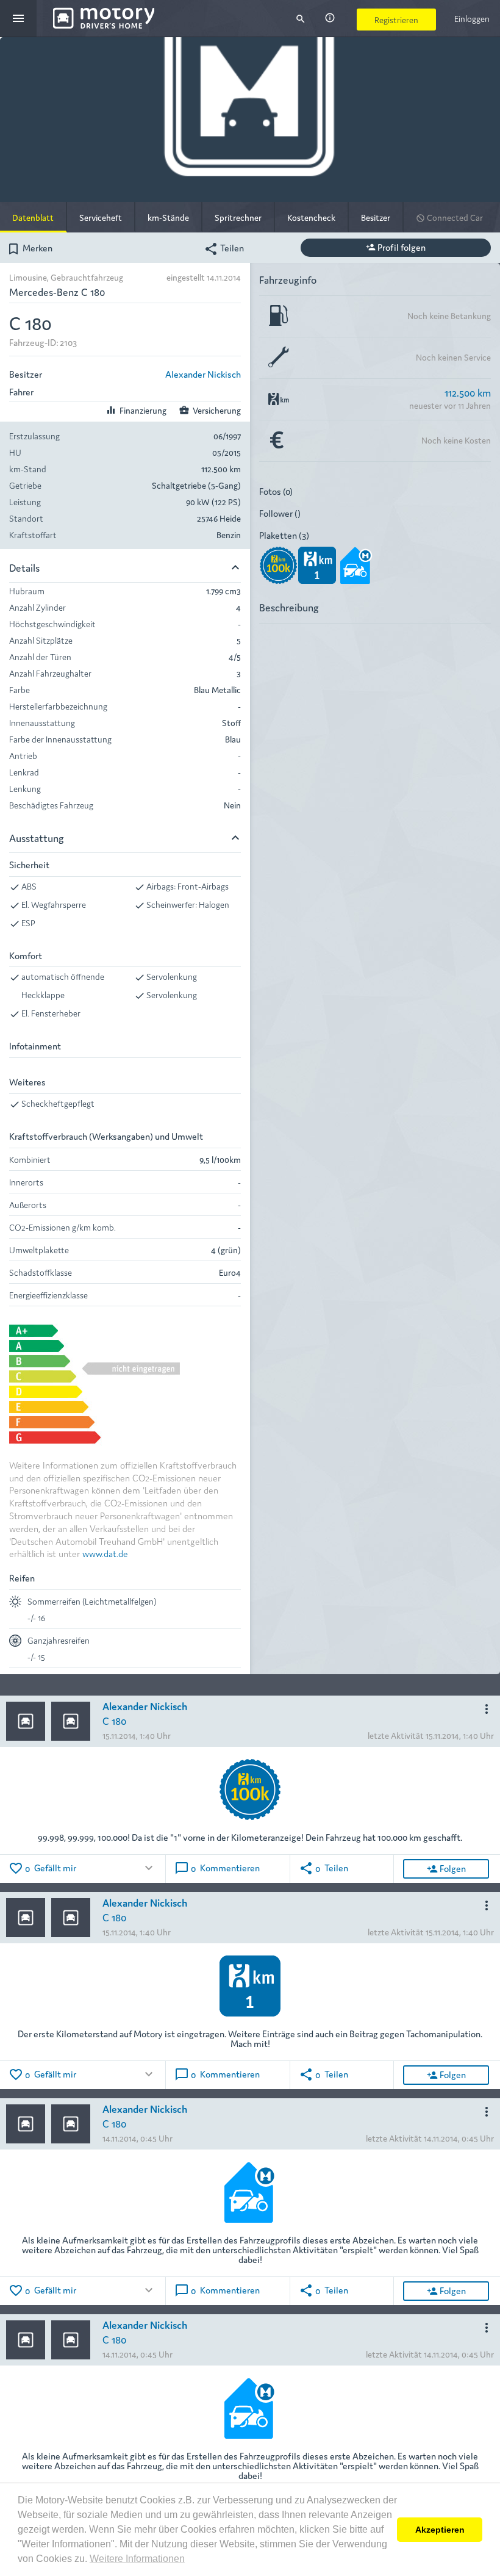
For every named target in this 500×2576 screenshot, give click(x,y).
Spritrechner (238, 217)
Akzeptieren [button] (440, 2530)
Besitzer (376, 217)
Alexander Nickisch (203, 374)
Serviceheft (101, 217)
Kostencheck (311, 217)
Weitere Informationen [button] (137, 2559)
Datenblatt (33, 217)
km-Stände (168, 217)
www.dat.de (105, 1553)
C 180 (114, 1720)
